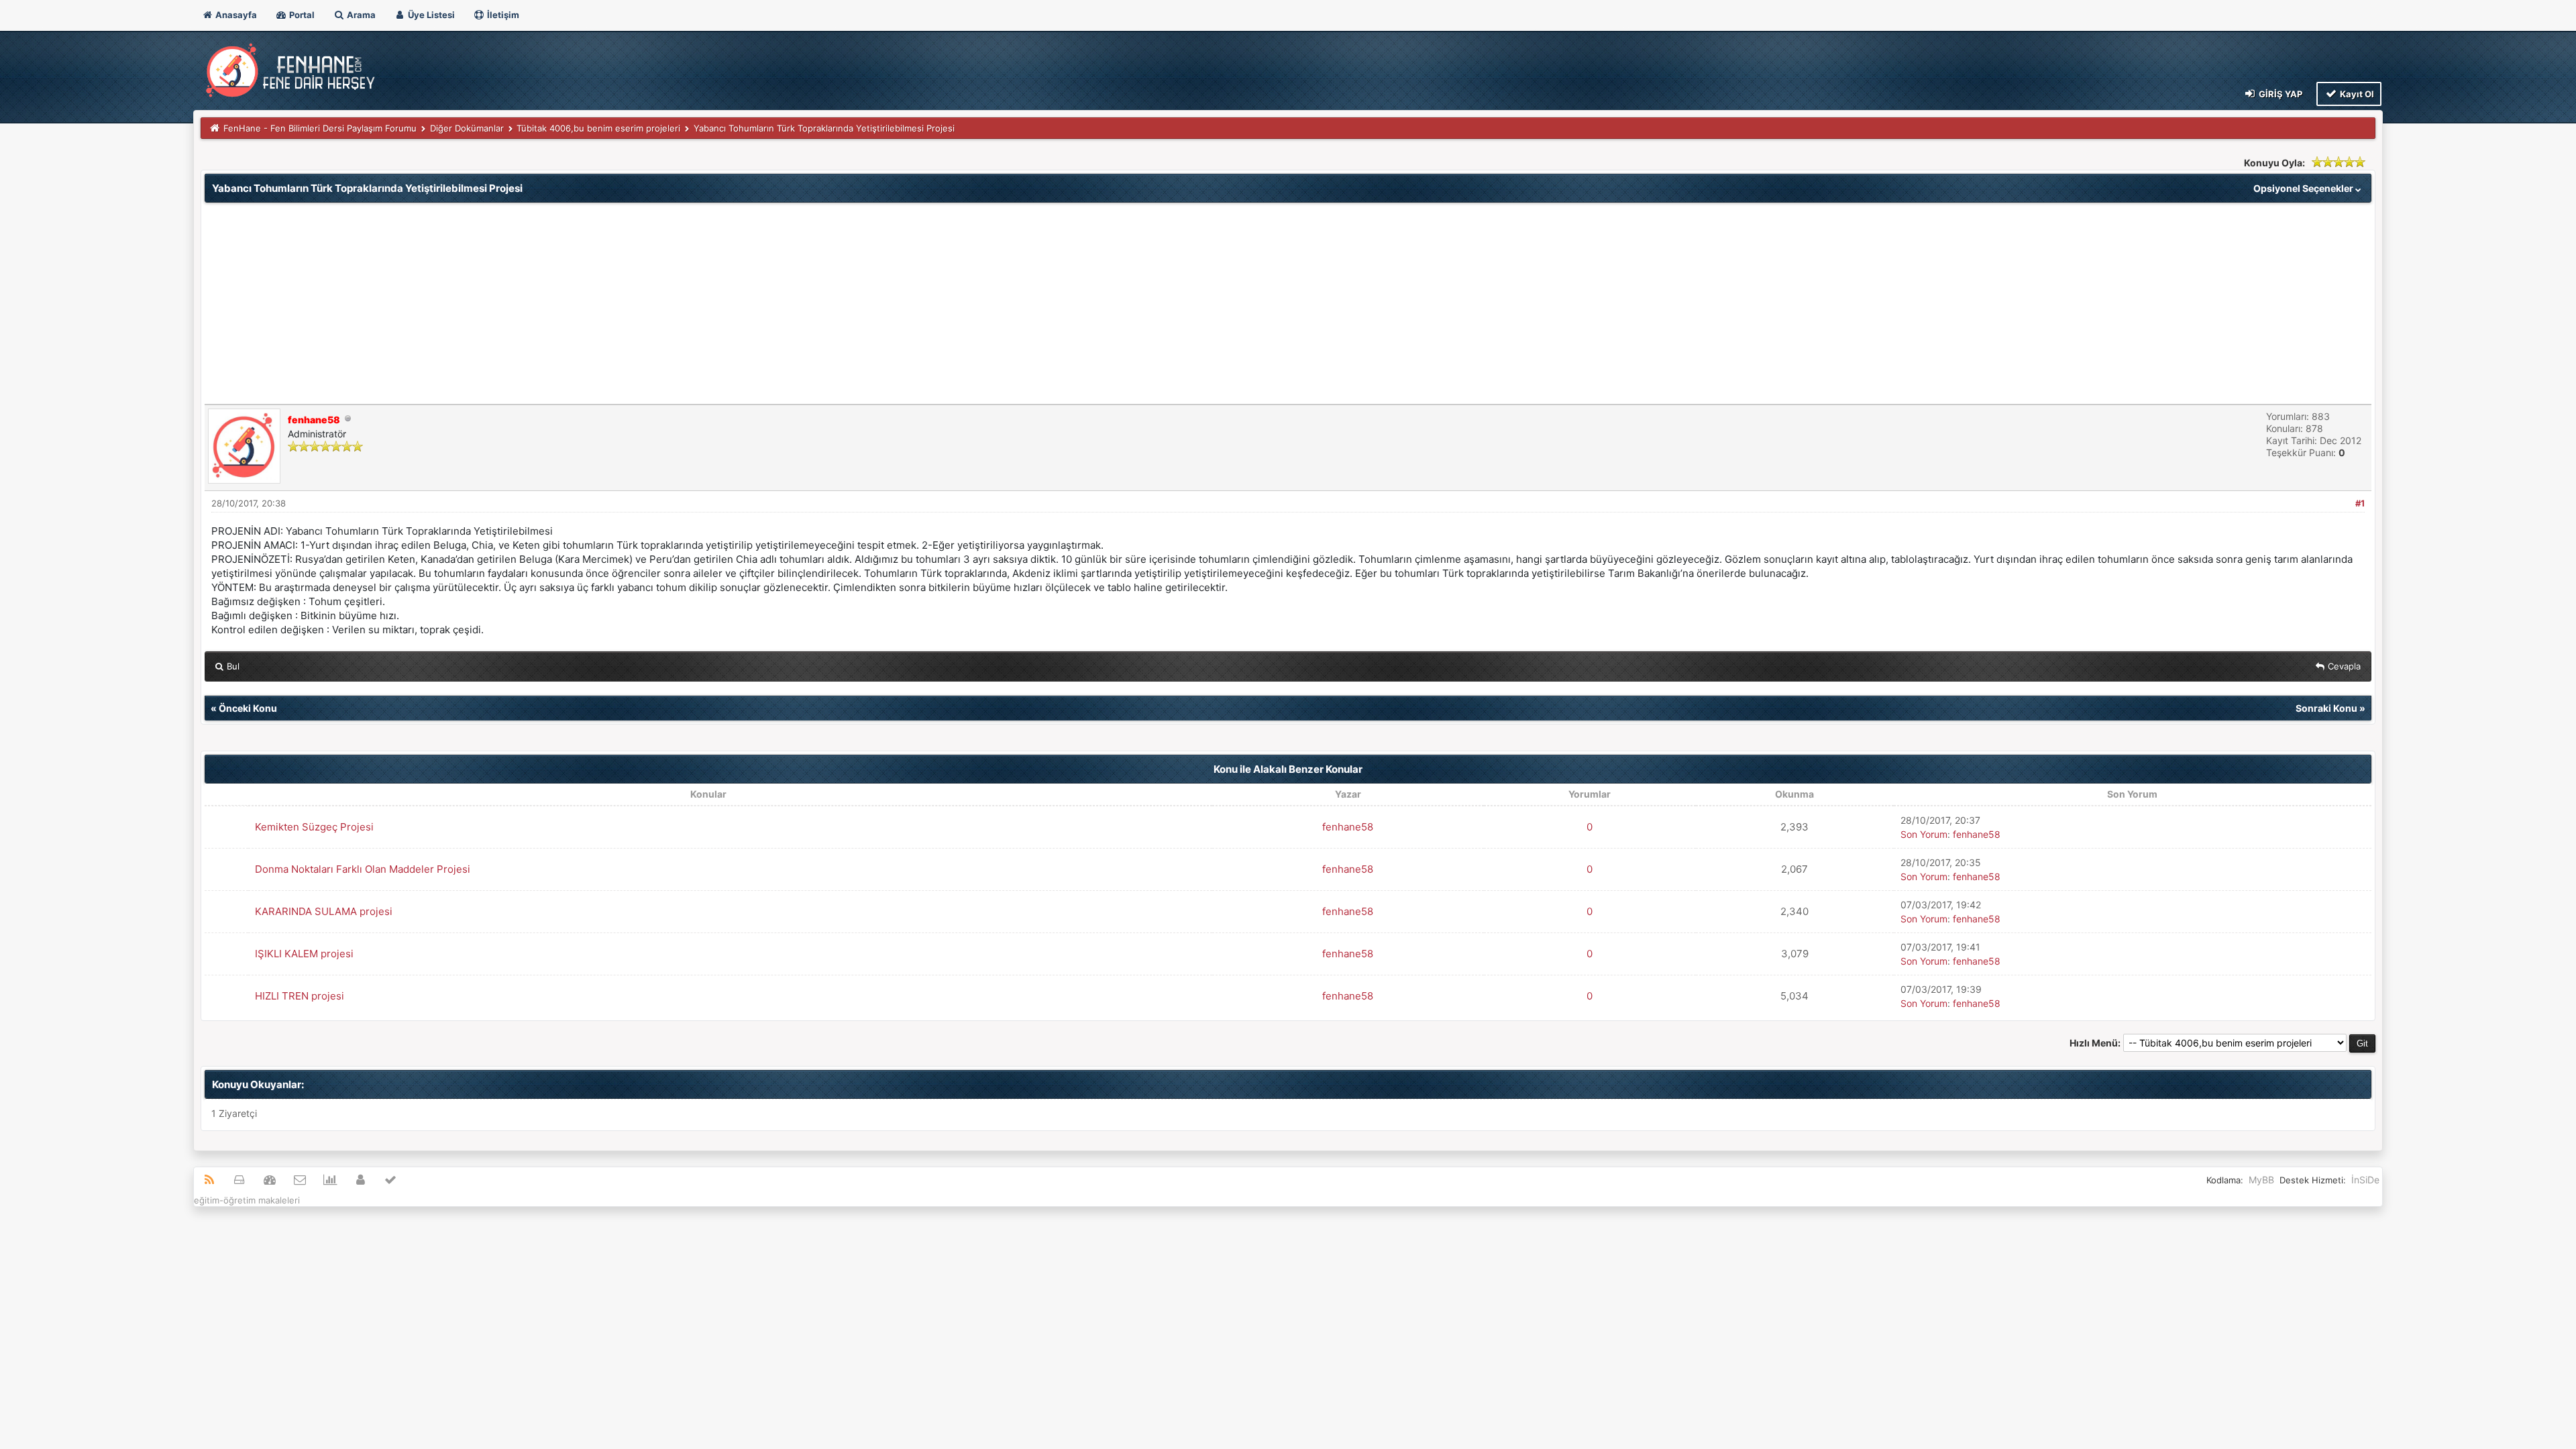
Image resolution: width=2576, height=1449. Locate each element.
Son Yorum (1924, 834)
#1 (2360, 503)
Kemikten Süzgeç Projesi (314, 827)
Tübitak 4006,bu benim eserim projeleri (598, 128)
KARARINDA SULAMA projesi (324, 911)
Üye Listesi (430, 15)
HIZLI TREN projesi (300, 996)
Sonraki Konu (2326, 708)
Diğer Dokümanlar (467, 128)
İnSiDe (2365, 1180)
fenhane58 (1348, 827)
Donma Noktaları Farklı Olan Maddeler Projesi (363, 869)
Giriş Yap (2279, 94)
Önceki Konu (248, 708)
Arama (360, 15)
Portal (301, 15)
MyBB (2261, 1180)
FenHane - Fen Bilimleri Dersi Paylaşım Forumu (320, 128)
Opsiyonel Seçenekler (2304, 188)
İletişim (502, 15)
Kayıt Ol (2356, 94)
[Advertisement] (1288, 303)
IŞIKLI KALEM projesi (304, 954)
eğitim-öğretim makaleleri (247, 1200)
